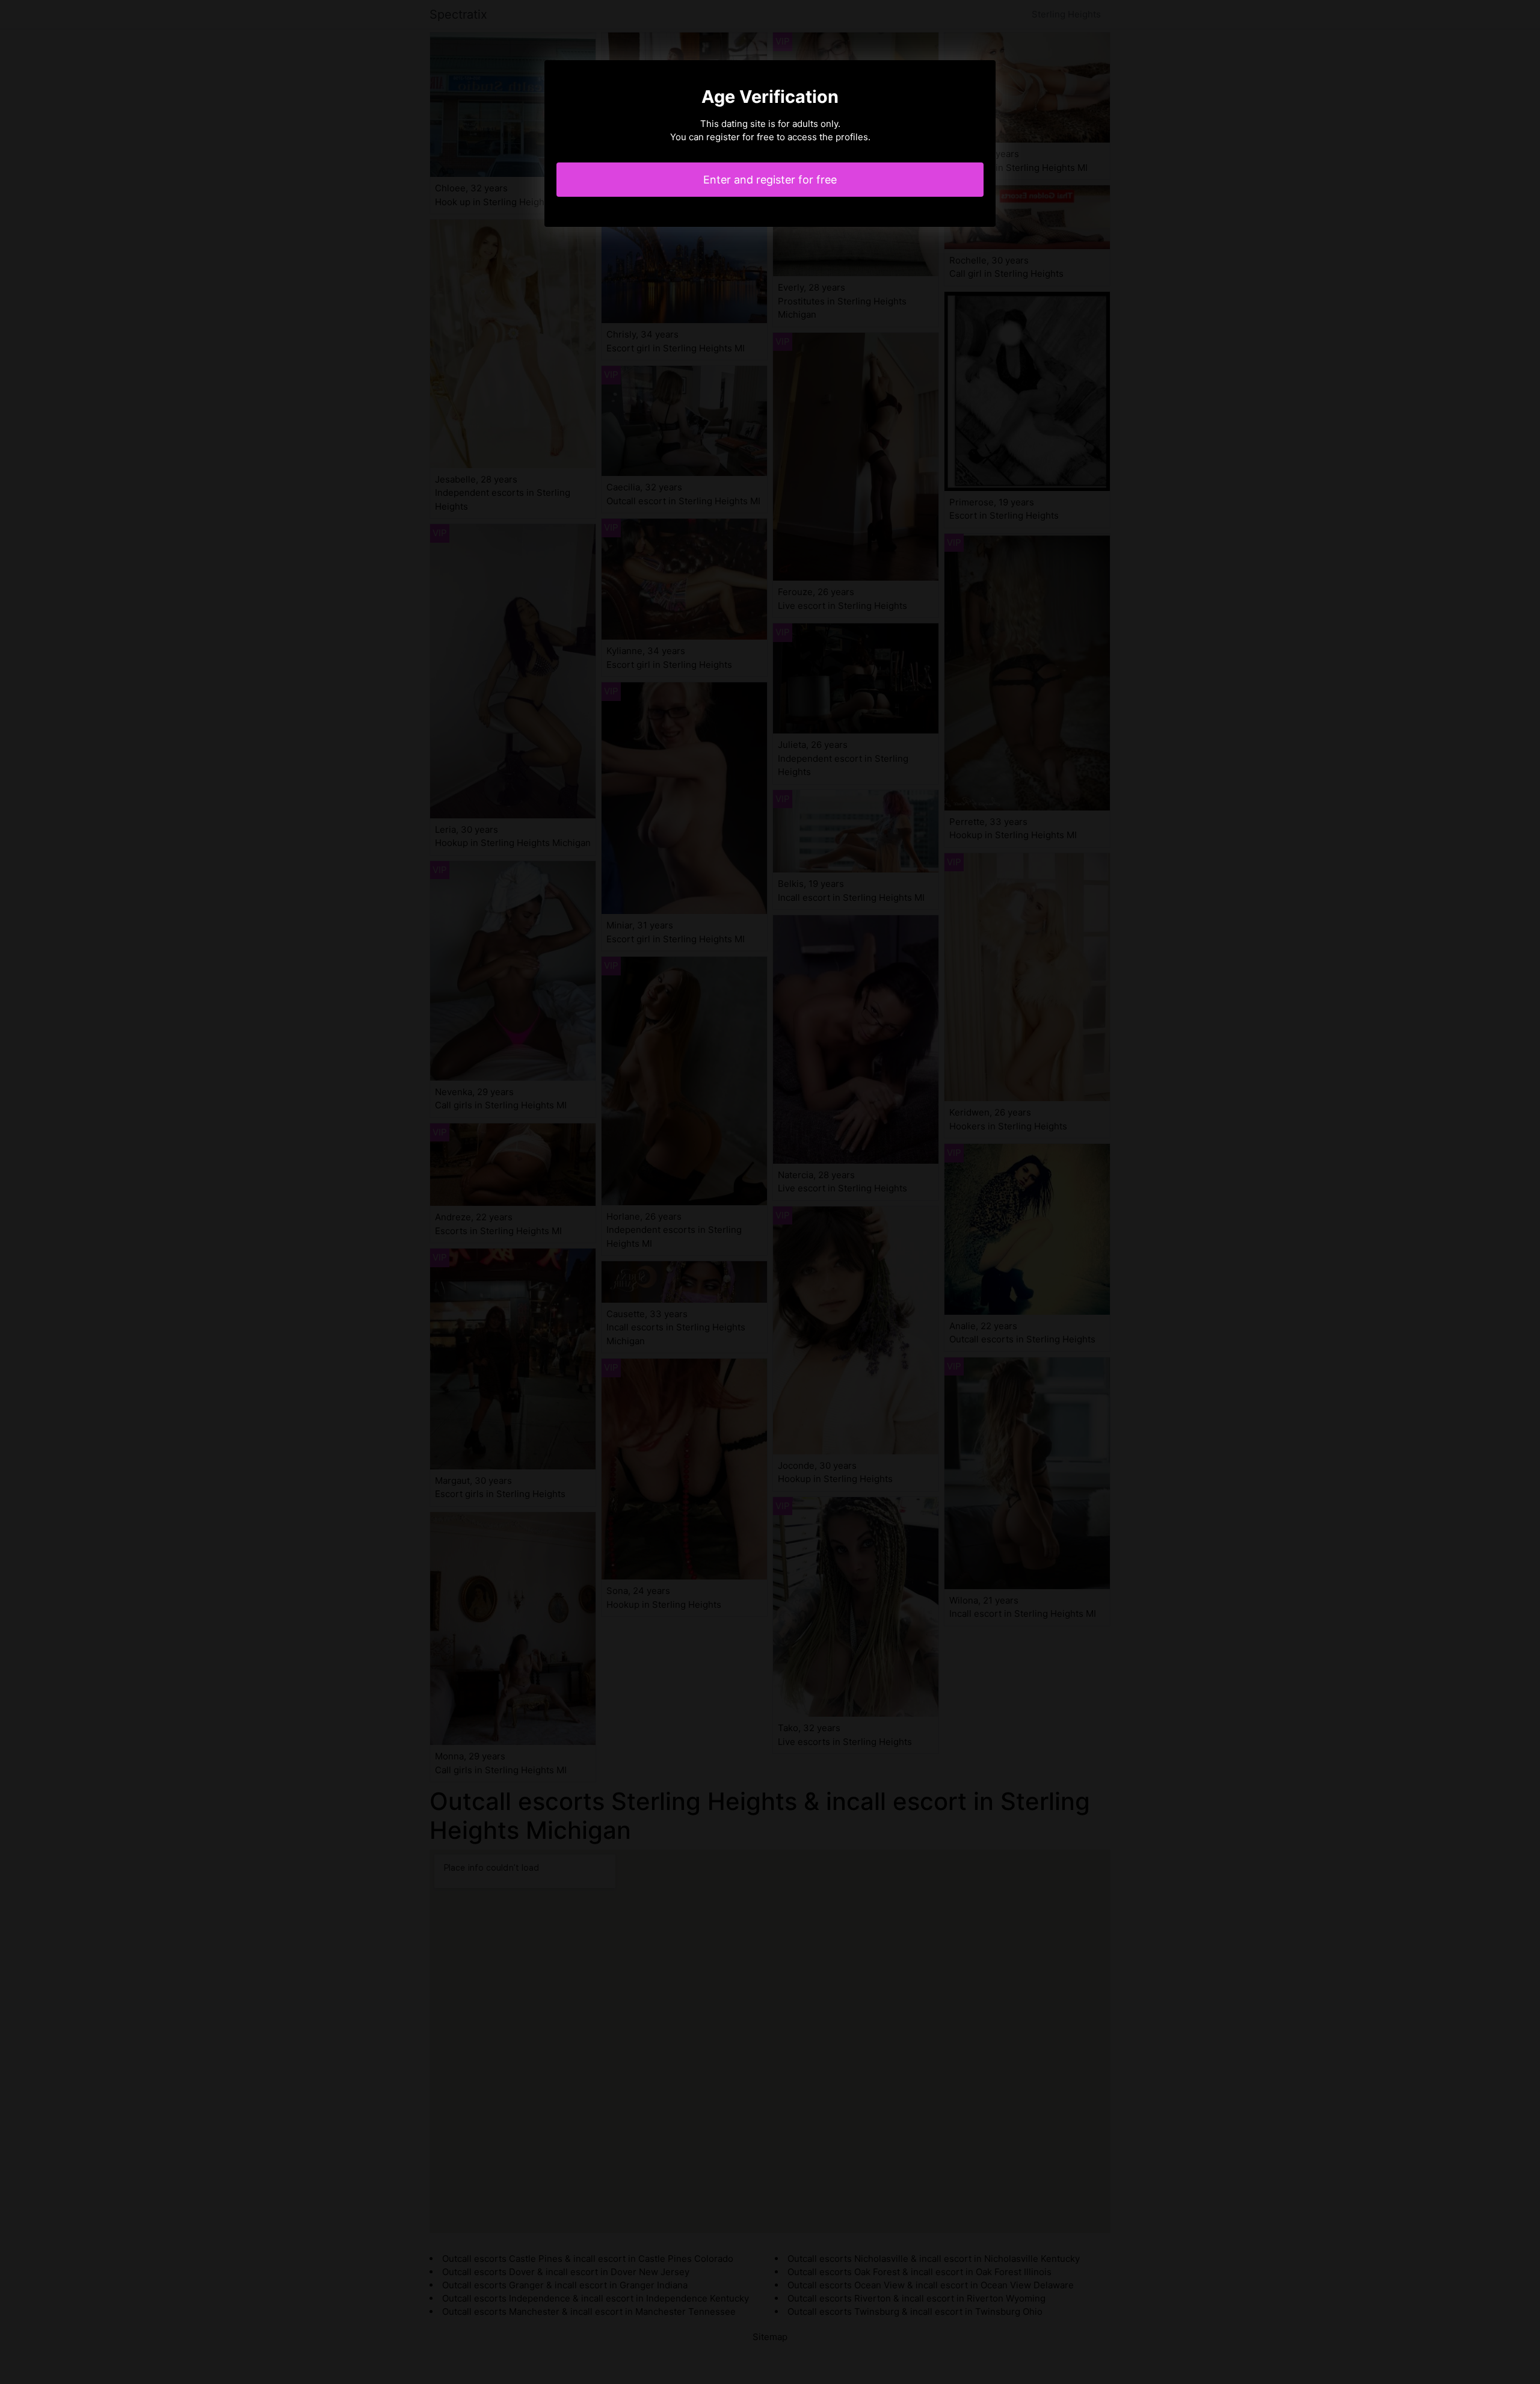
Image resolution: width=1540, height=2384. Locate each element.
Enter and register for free (770, 180)
